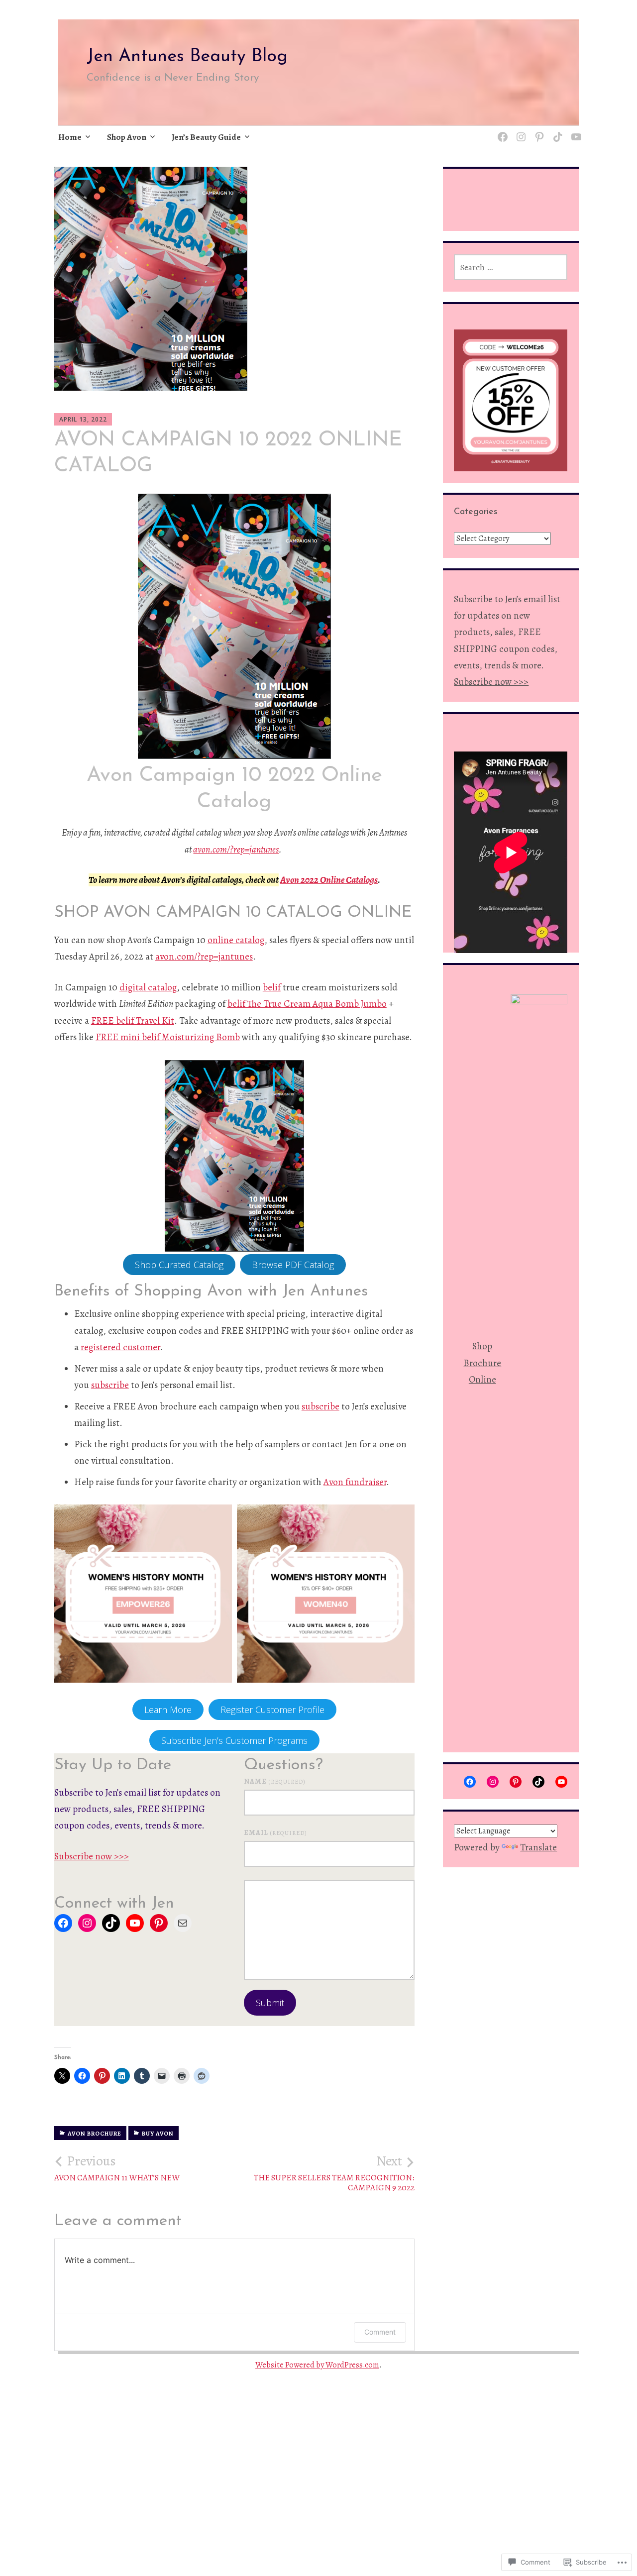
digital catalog (148, 987)
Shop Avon (127, 137)
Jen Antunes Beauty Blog (187, 57)
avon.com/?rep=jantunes (236, 850)
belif (272, 987)
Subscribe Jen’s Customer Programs (234, 1740)
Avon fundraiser (355, 1482)
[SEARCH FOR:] (511, 267)
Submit (270, 2003)
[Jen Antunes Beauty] (501, 131)
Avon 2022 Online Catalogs (329, 880)
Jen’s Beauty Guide (206, 137)
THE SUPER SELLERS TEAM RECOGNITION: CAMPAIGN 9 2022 (334, 2173)
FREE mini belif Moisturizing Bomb (168, 1037)
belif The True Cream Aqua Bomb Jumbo (307, 1004)
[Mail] (183, 1923)
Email (275, 1833)
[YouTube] (135, 1923)
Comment (380, 2332)
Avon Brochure (95, 2134)
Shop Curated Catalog (179, 1265)
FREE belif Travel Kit (133, 1021)
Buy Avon (158, 2134)
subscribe (110, 1385)
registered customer (120, 1347)
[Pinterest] (538, 131)
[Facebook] (63, 1923)
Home (70, 137)
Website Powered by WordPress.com (317, 2365)
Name (275, 1781)
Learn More (168, 1710)
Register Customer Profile (272, 1710)
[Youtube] (575, 131)
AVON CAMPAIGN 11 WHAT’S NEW (117, 2168)
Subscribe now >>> (92, 1856)
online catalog (236, 940)
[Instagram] (519, 131)
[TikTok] (556, 131)
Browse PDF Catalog (293, 1265)
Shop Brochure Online (482, 1363)
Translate (538, 1847)
